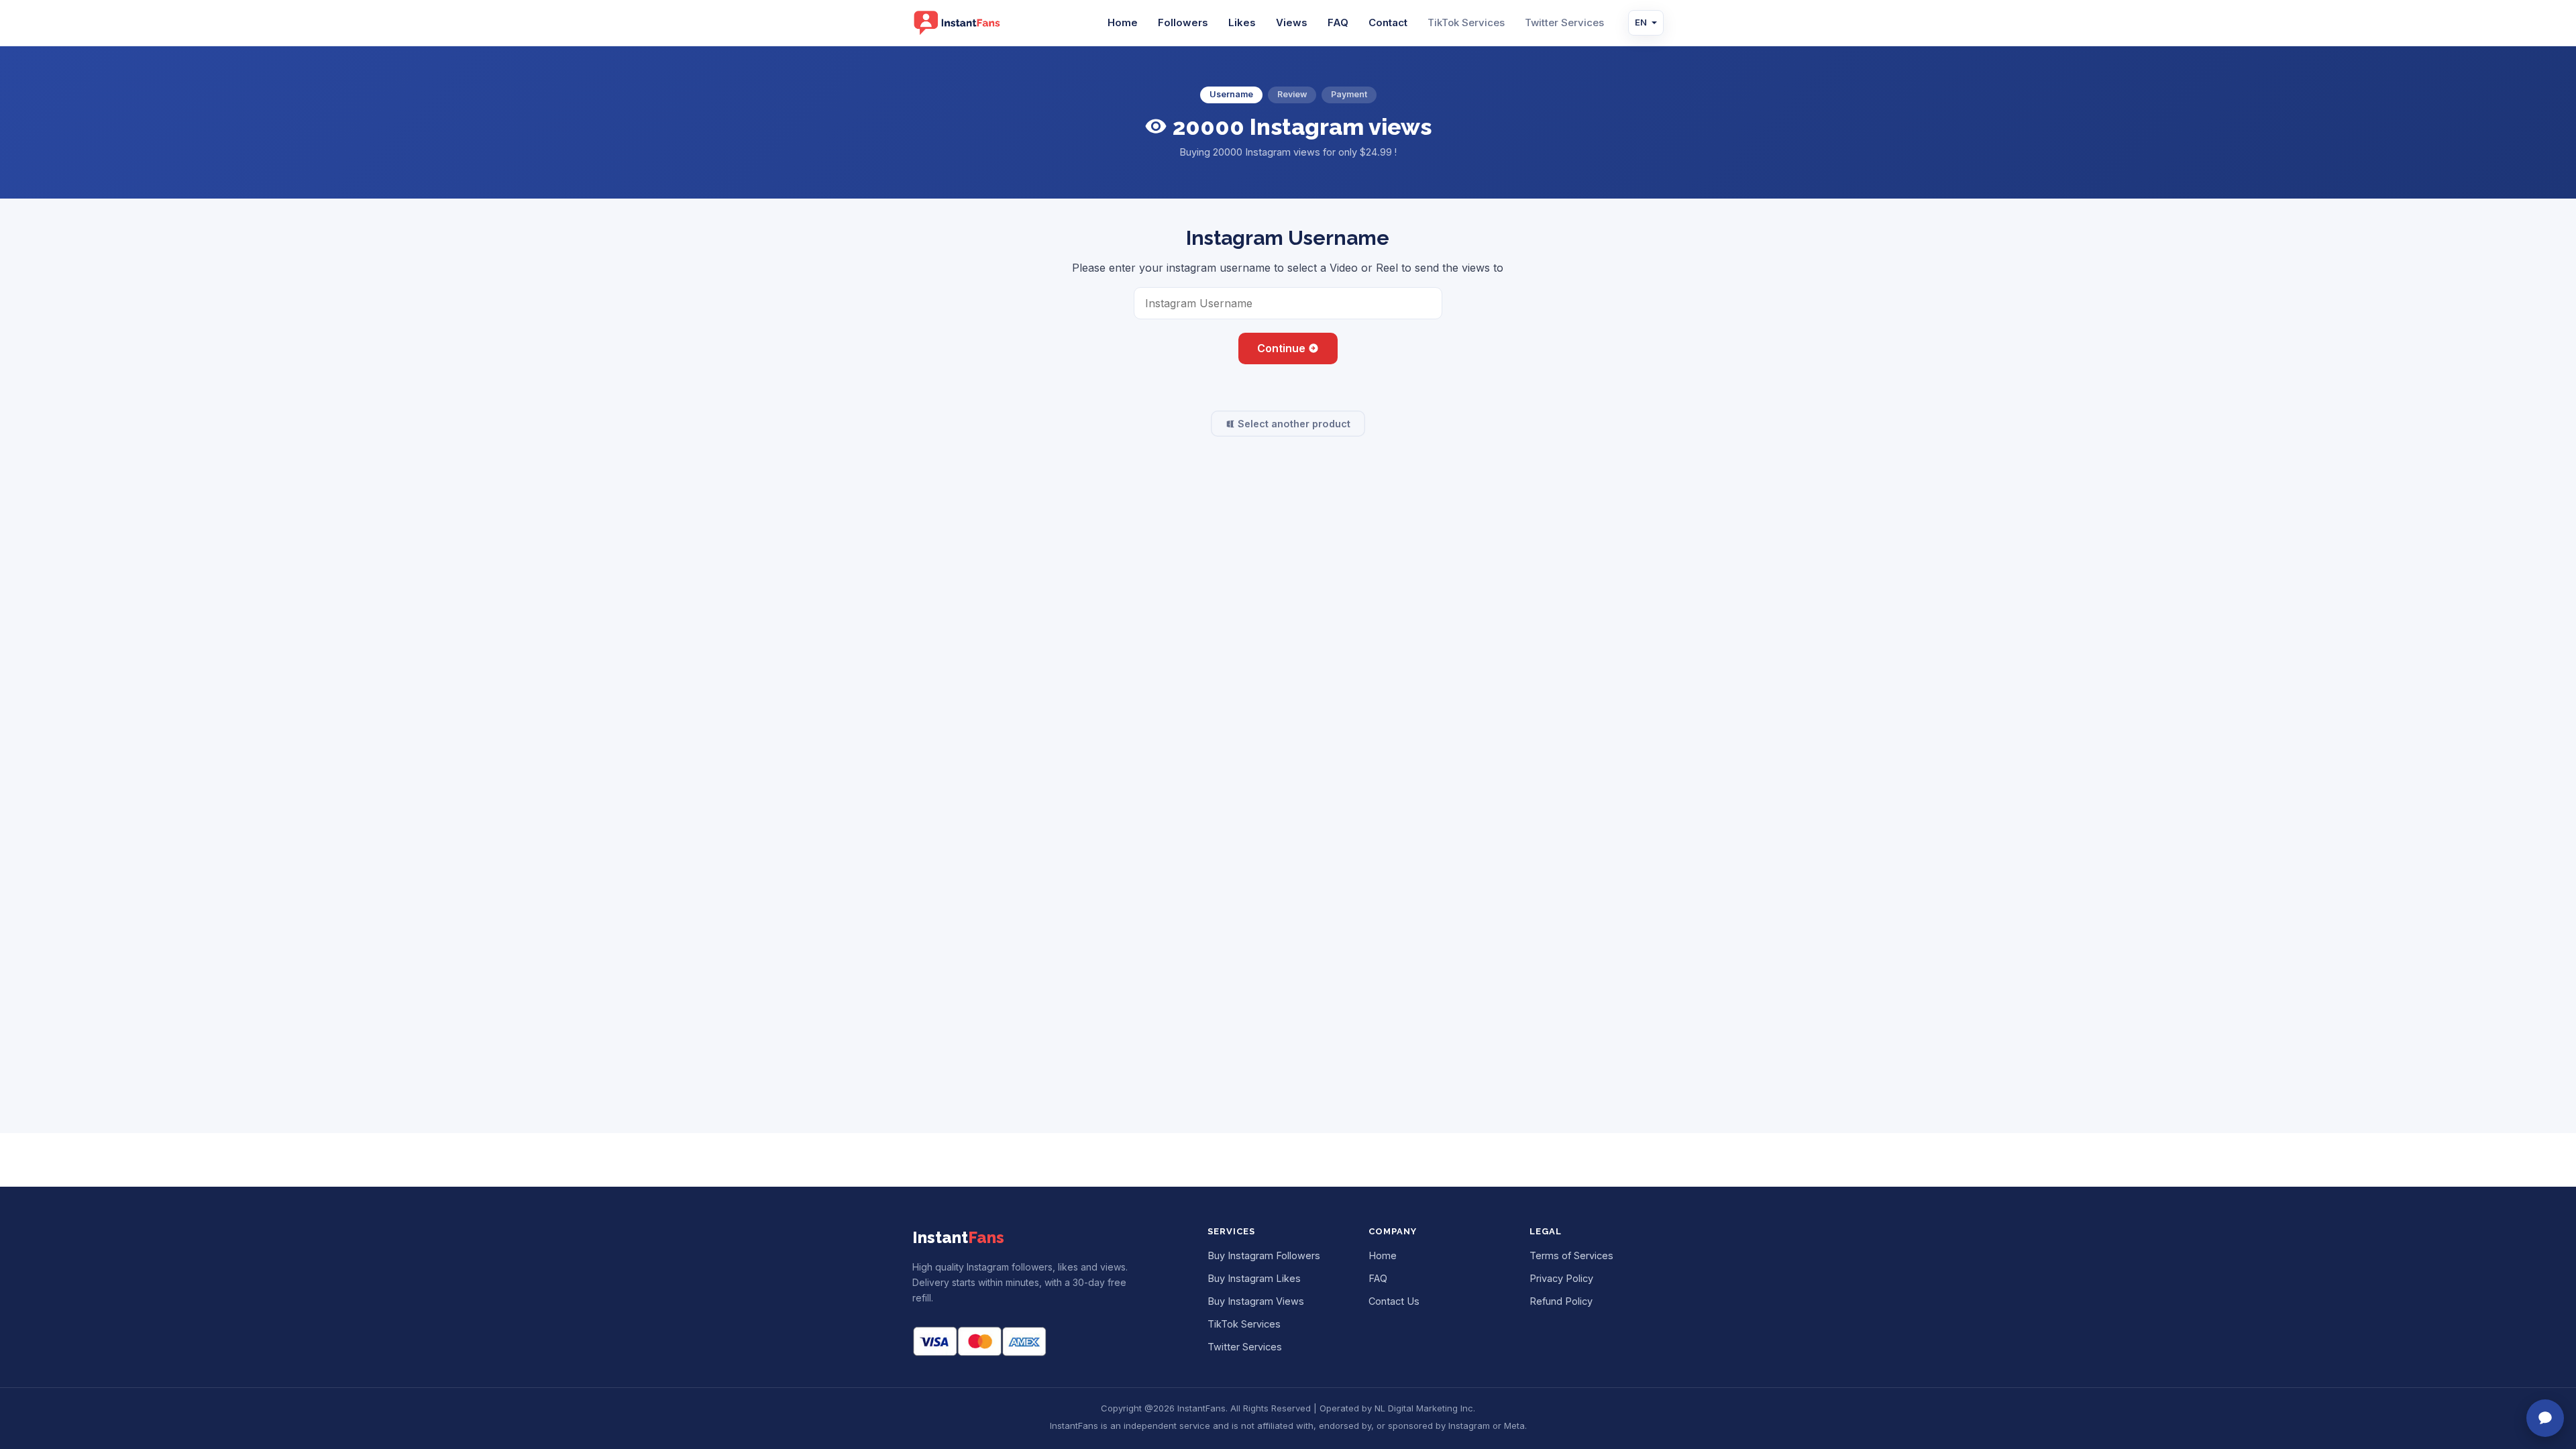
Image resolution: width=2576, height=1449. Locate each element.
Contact (1388, 22)
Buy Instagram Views (1256, 1301)
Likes (1242, 22)
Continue (1283, 348)
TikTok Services (1466, 22)
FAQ (1338, 22)
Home (1123, 22)
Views (1292, 22)
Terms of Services (1571, 1255)
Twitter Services (1564, 22)
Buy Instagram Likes (1254, 1278)
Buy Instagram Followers (1264, 1255)
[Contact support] (2545, 1418)
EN (1641, 22)
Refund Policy (1561, 1301)
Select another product (1293, 424)
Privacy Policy (1561, 1278)
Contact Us (1394, 1301)
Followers (1183, 22)
